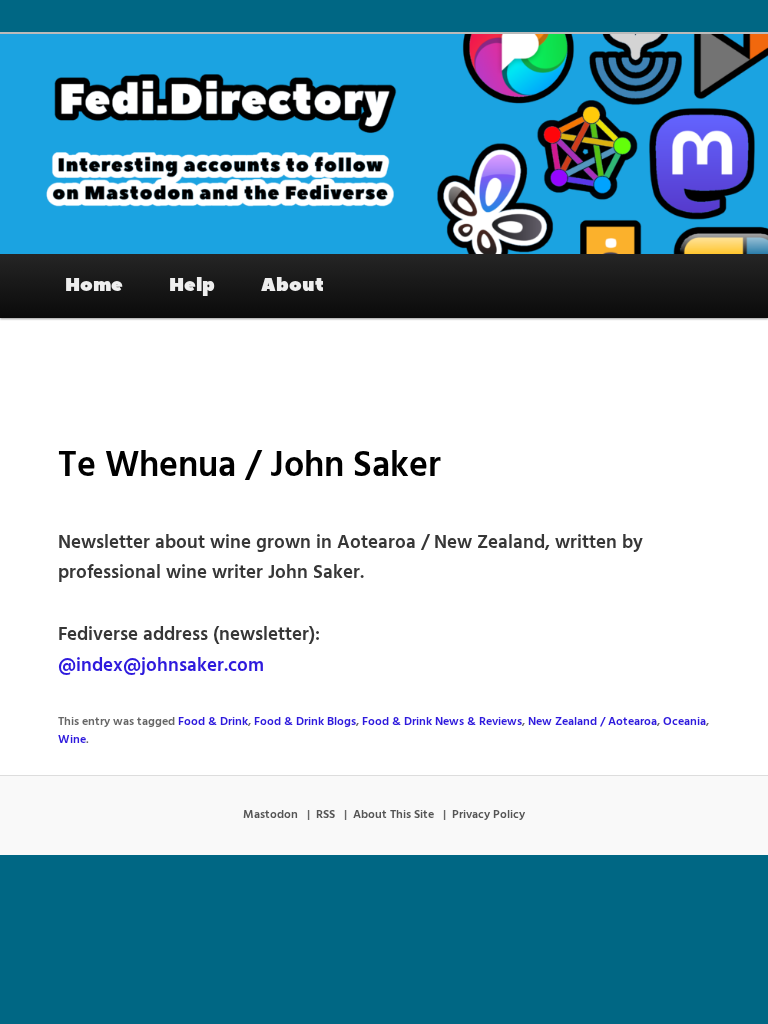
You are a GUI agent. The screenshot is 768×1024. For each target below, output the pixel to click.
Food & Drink (213, 722)
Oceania (684, 722)
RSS (325, 815)
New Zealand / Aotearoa (592, 722)
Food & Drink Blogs (305, 722)
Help (192, 285)
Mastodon (270, 815)
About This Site (393, 815)
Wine (72, 740)
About (292, 285)
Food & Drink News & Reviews (442, 722)
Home (94, 285)
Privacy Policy (488, 815)
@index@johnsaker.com (161, 666)
